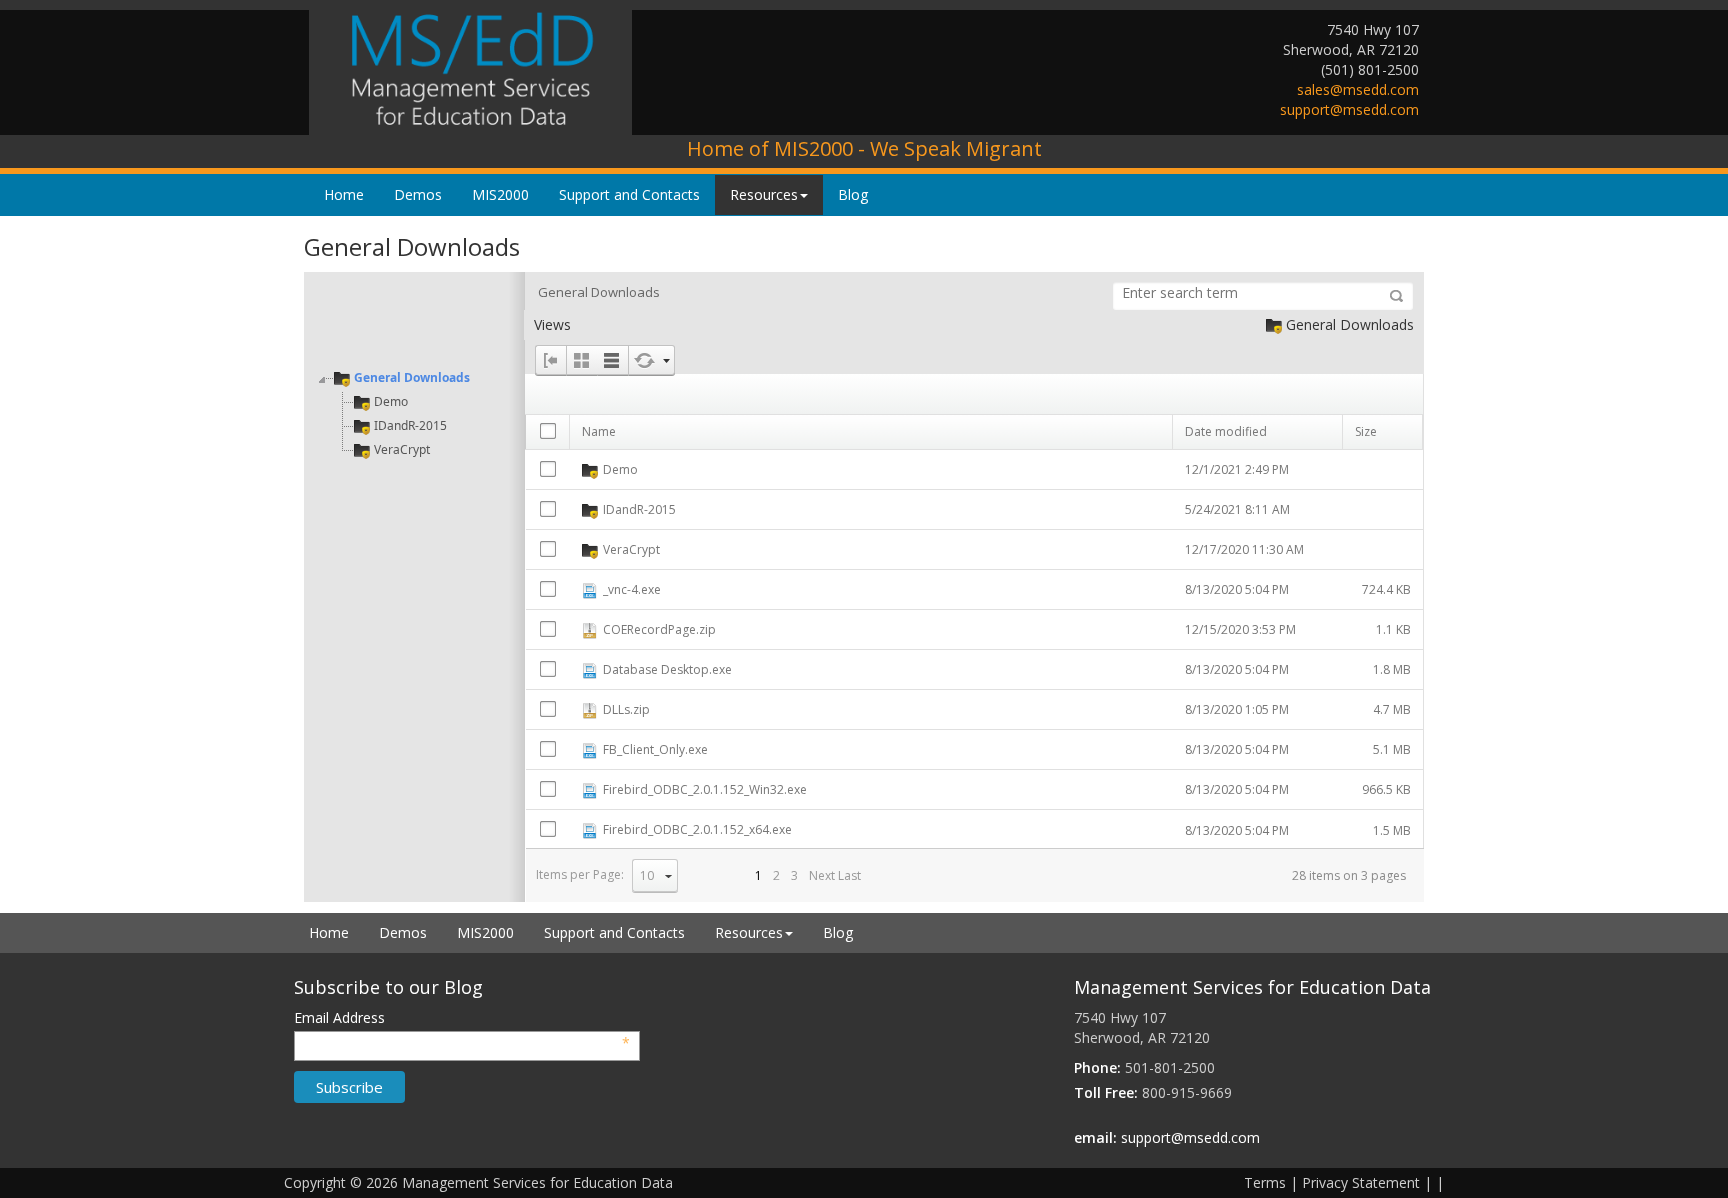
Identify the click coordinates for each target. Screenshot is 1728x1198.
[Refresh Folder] (643, 360)
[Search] (1396, 296)
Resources (764, 194)
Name (599, 431)
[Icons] (581, 360)
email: (1095, 1137)
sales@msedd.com (1358, 89)
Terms (1265, 1182)
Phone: (1097, 1067)
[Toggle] (550, 360)
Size (1366, 431)
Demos (418, 194)
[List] (612, 360)
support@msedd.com (1349, 109)
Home (344, 194)
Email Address (462, 1018)
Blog (853, 194)
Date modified (1226, 431)
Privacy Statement (1361, 1182)
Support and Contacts (629, 194)
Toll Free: (1106, 1092)
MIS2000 (500, 194)
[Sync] (667, 360)
